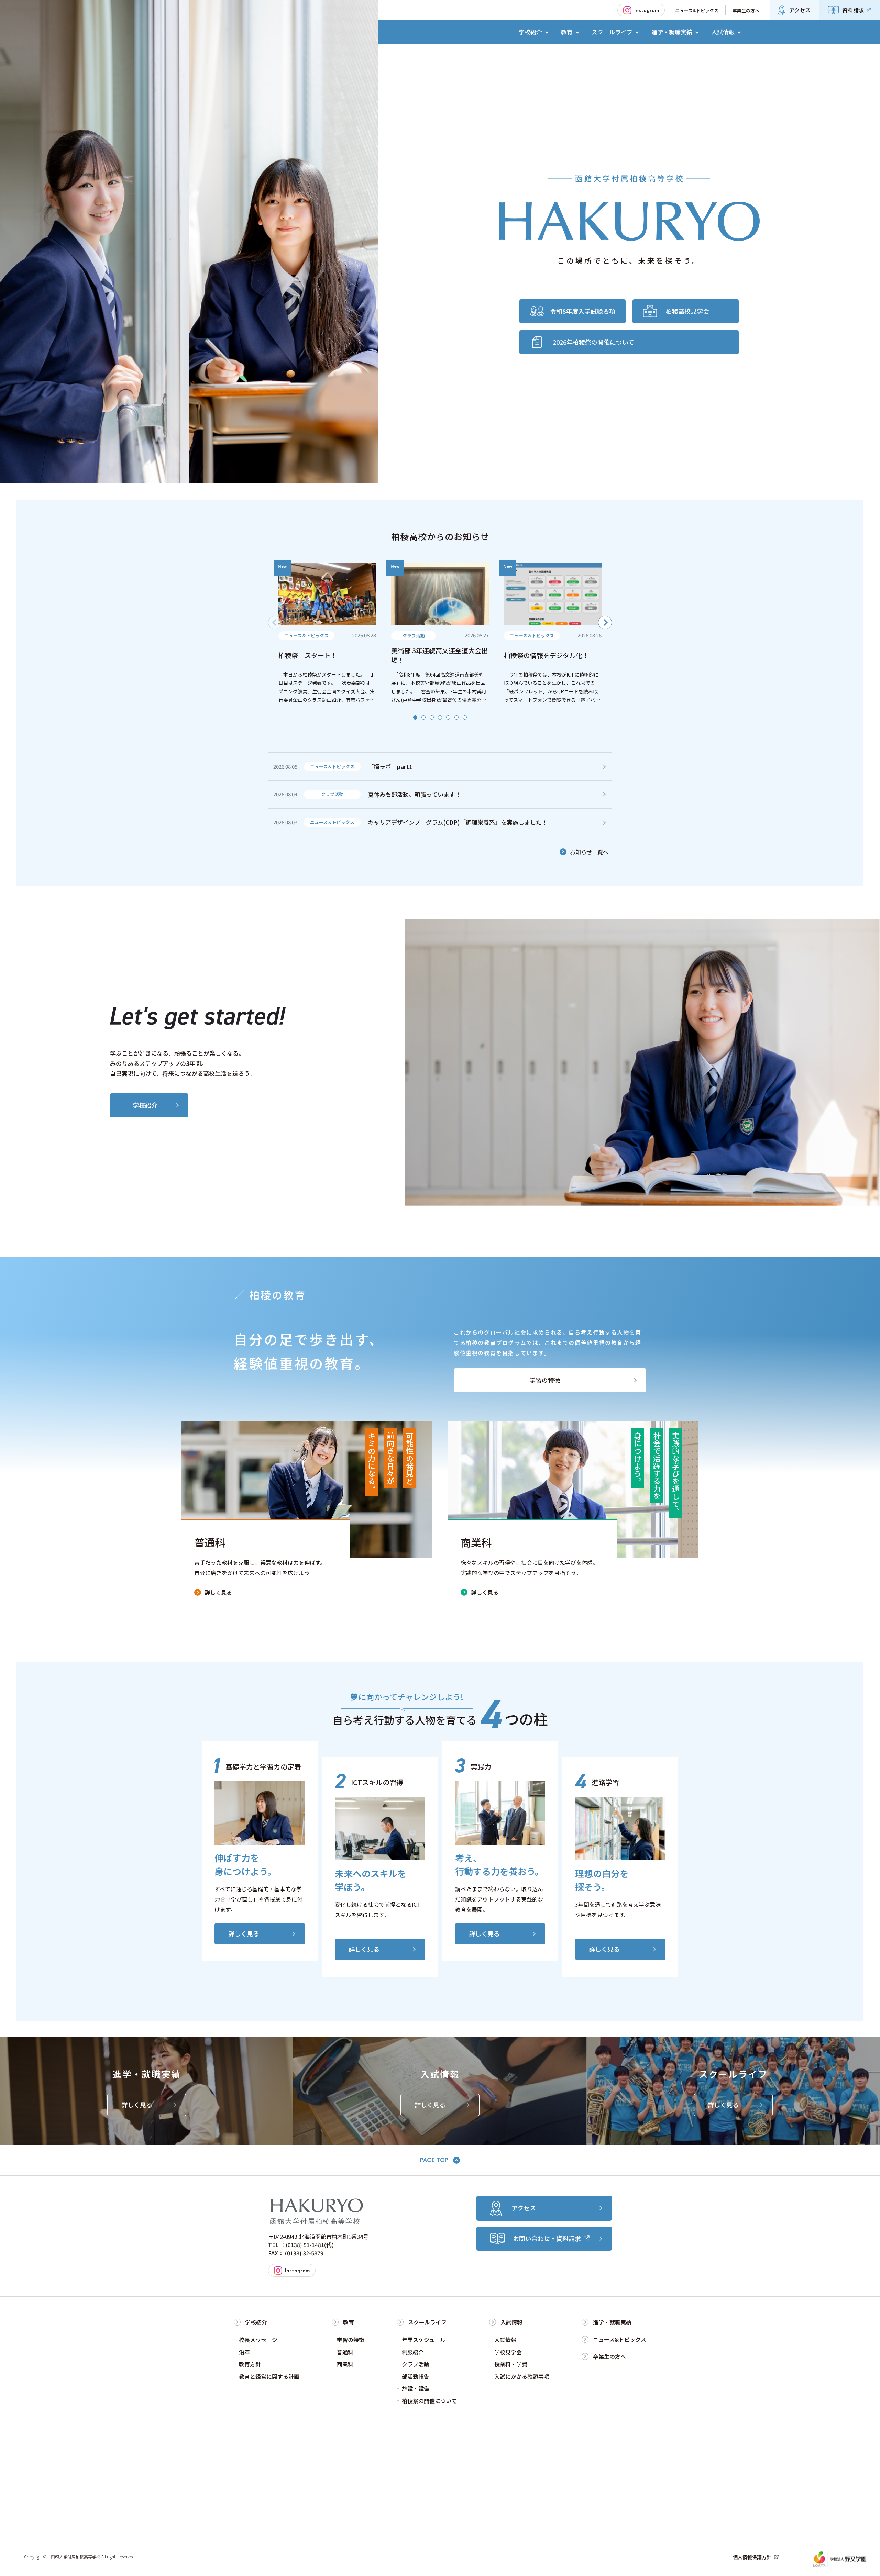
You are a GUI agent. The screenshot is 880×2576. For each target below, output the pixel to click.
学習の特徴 (545, 1380)
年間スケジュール (424, 2340)
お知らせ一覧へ (589, 852)
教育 (349, 2322)
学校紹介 (145, 1105)
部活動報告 (416, 2376)
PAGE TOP (434, 2160)
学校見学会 (508, 2352)
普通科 (345, 2352)
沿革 (244, 2352)
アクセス (800, 10)
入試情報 (511, 2322)
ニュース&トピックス (697, 10)
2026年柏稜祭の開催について (593, 342)
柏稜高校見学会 (687, 311)
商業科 (345, 2364)
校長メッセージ (258, 2340)
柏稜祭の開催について (429, 2401)
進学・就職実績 (612, 2322)
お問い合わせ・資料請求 (547, 2238)
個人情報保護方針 (752, 2557)
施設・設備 (416, 2388)
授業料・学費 (511, 2364)
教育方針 (250, 2364)
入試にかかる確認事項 (522, 2376)
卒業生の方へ (746, 10)
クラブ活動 (416, 2364)
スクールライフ (427, 2322)
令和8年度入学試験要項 (583, 311)
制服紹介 (413, 2352)
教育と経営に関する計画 (269, 2376)
